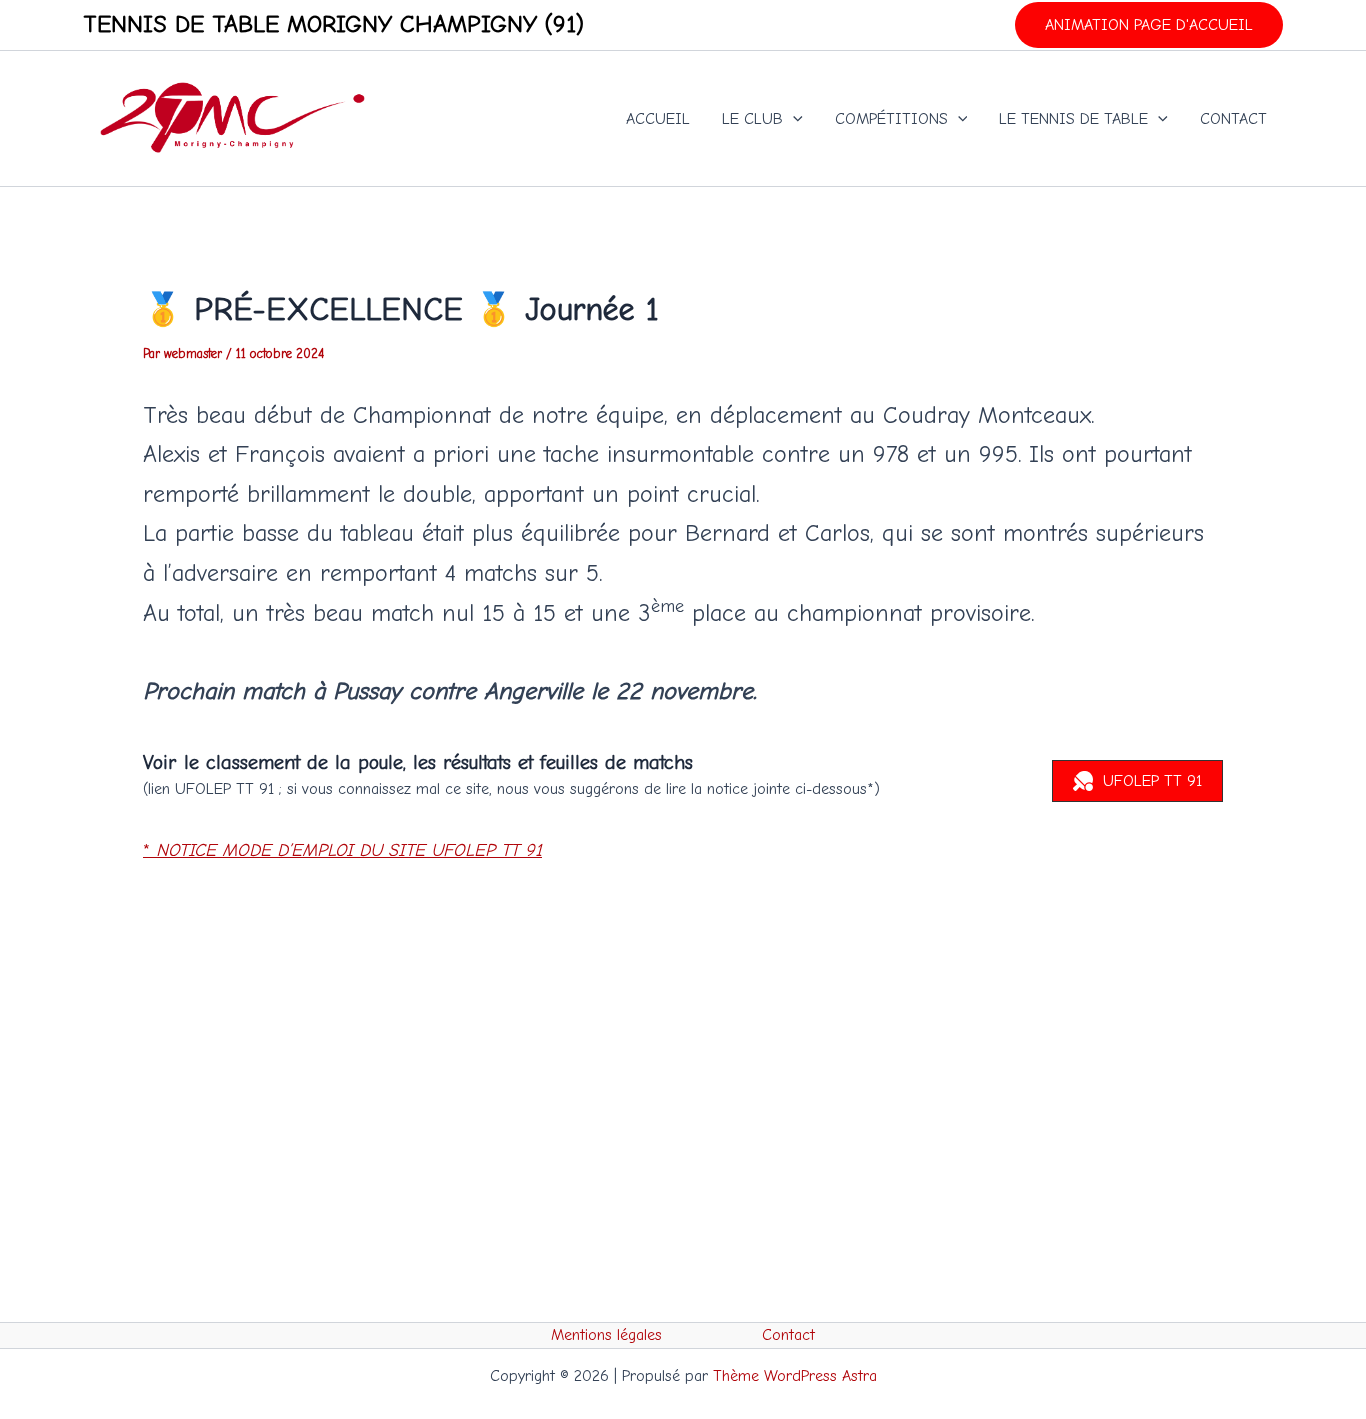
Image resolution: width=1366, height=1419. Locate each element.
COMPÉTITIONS (891, 119)
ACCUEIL (658, 119)
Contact (788, 1335)
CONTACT (1233, 119)
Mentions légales (606, 1335)
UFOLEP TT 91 (1152, 781)
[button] (1149, 25)
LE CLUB (752, 119)
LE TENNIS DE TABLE (1073, 119)
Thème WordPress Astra (795, 1376)
